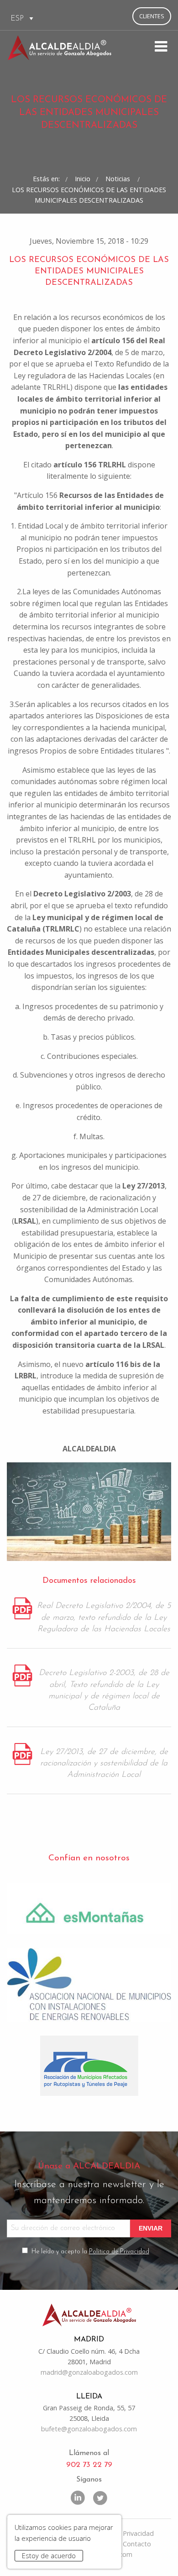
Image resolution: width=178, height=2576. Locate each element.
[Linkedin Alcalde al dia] (78, 2497)
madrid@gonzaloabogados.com (89, 2372)
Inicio (83, 179)
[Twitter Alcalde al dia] (100, 2497)
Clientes (152, 16)
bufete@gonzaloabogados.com (89, 2429)
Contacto (137, 2544)
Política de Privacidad (119, 2252)
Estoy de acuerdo (49, 2556)
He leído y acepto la (90, 2252)
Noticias (119, 179)
